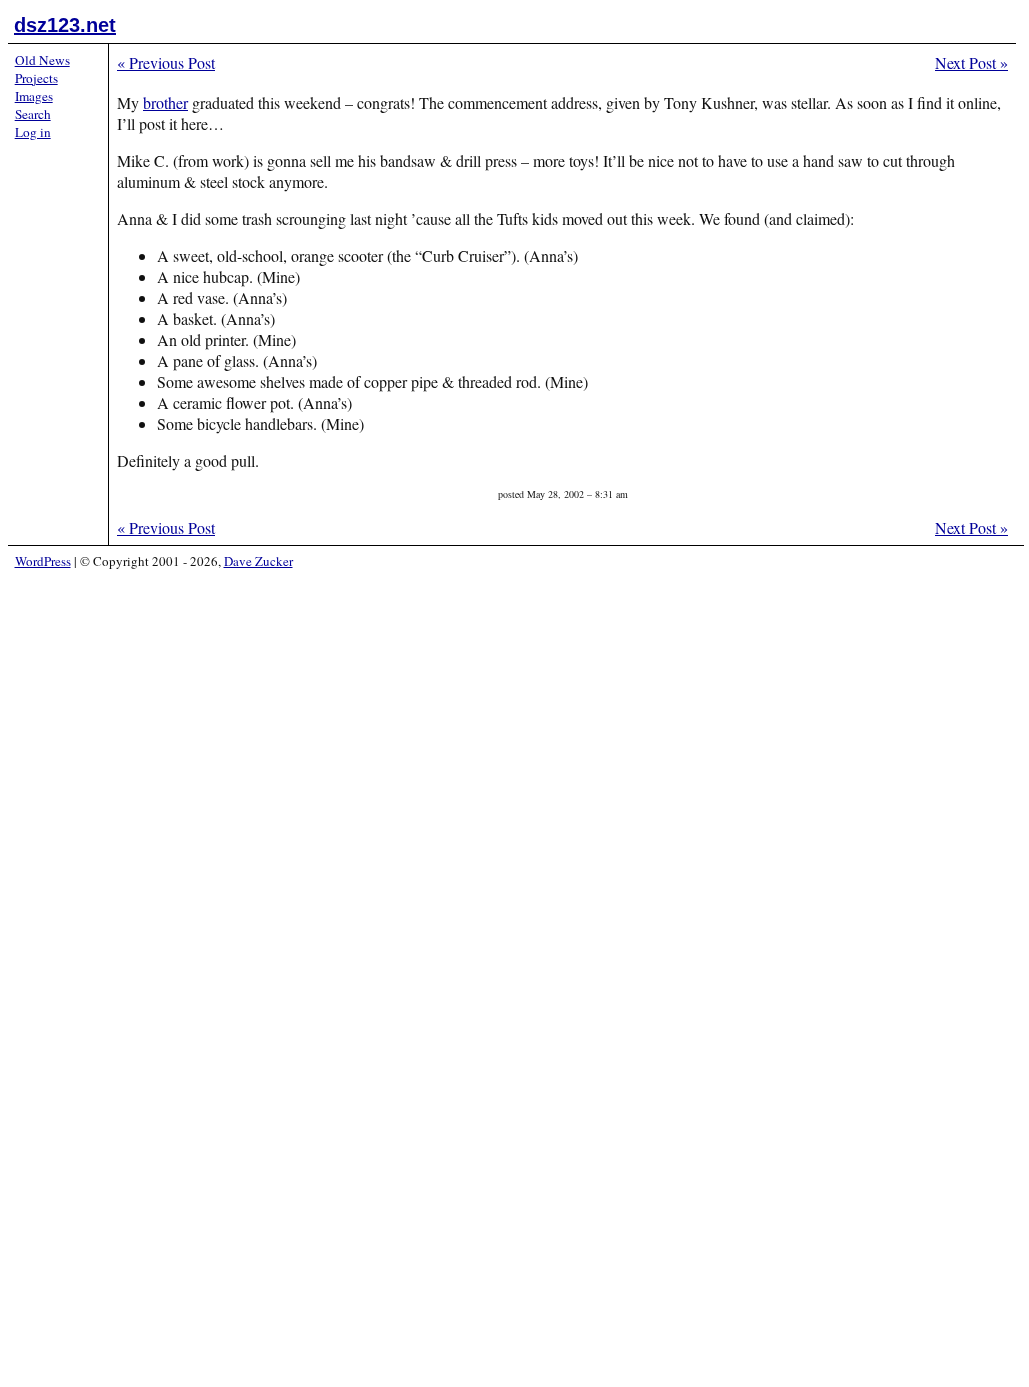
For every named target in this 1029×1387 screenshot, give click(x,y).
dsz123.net (65, 25)
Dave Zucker (258, 561)
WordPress (43, 561)
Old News (42, 60)
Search (33, 114)
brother (165, 102)
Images (34, 96)
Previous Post (166, 62)
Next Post (971, 62)
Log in (33, 132)
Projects (36, 78)
